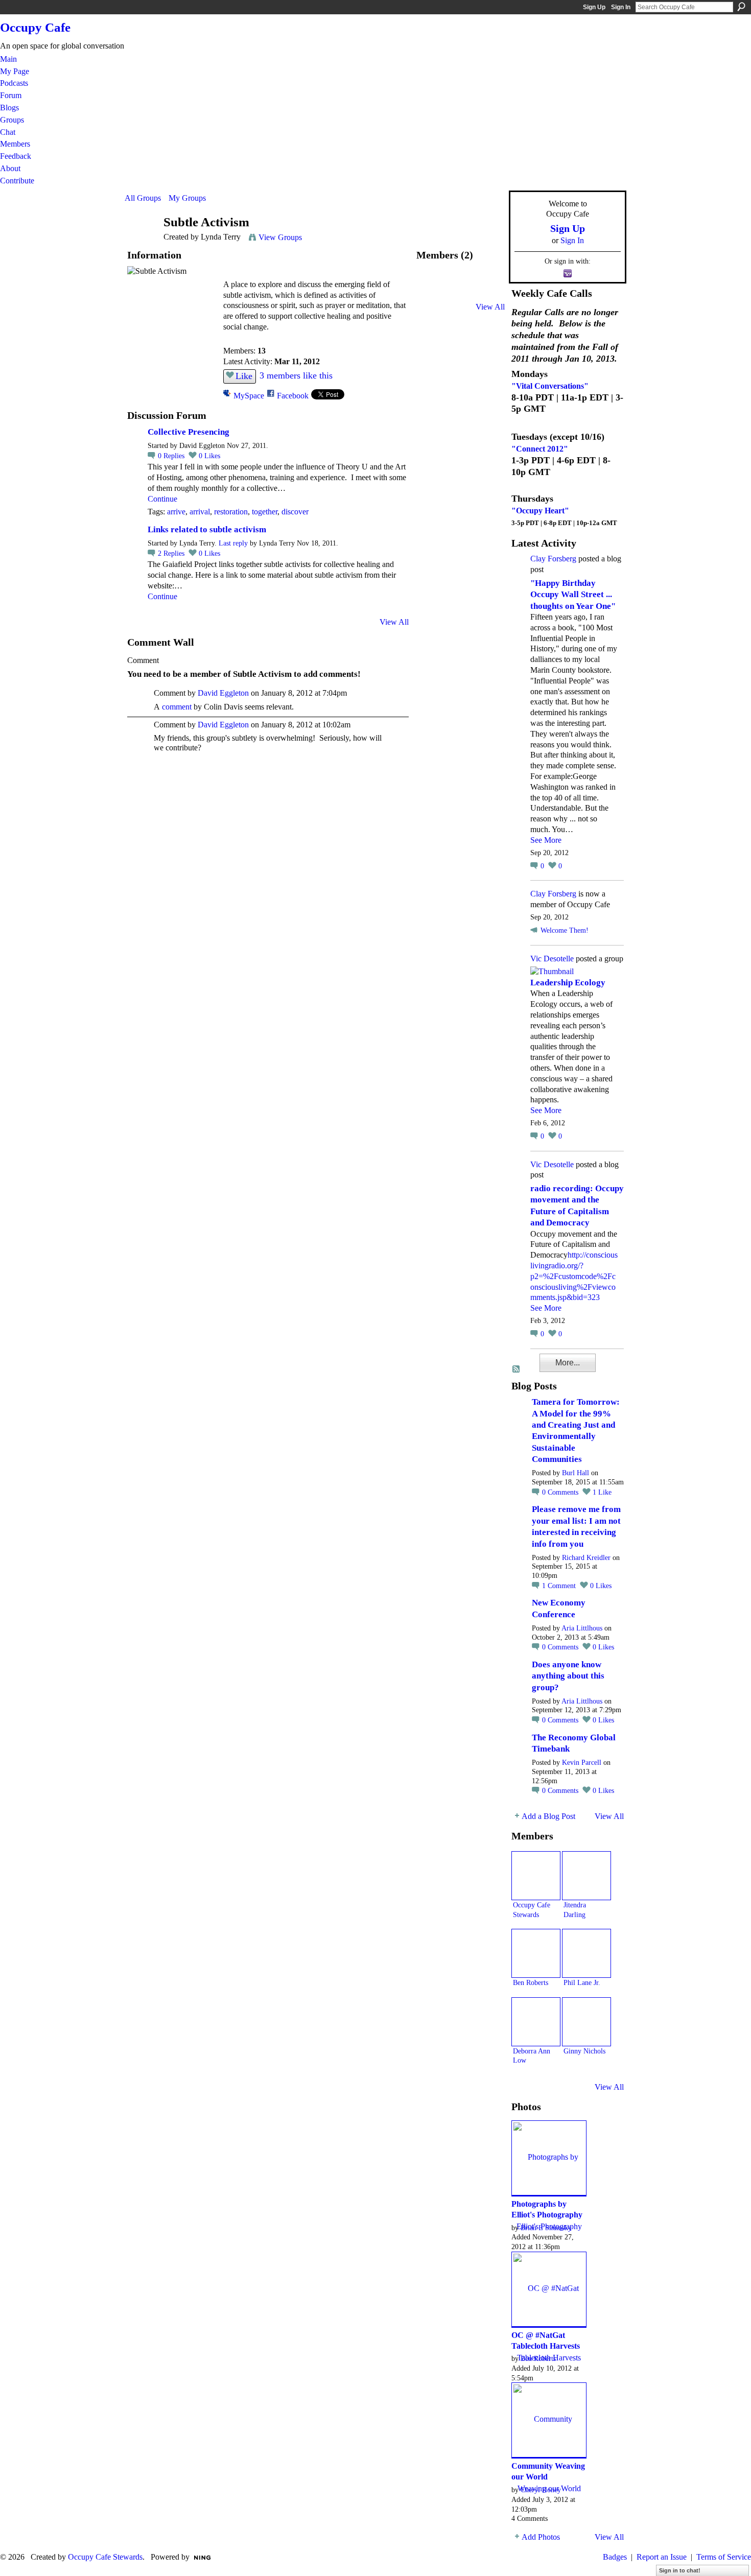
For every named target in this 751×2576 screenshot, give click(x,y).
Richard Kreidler (586, 1558)
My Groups (187, 198)
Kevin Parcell (582, 1763)
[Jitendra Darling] (586, 1876)
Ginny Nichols (584, 2051)
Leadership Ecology (568, 983)
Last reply (233, 543)
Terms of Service (724, 2557)
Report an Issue (662, 2557)
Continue (162, 499)
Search (741, 7)
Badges (615, 2557)
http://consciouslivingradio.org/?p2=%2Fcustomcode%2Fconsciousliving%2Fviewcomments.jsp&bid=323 (574, 1276)
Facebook (293, 396)
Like (244, 376)
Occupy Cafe (35, 27)
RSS (517, 1369)
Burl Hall (576, 1473)
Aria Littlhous (582, 1628)
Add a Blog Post (548, 1816)
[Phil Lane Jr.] (586, 1953)
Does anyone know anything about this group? (568, 1676)
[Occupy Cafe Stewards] (433, 288)
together (265, 512)
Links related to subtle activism (207, 529)
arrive (176, 512)
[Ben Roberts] (460, 288)
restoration (231, 512)
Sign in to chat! (680, 2570)
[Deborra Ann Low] (536, 2022)
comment (177, 707)
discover (295, 512)
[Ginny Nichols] (586, 2022)
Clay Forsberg (553, 559)
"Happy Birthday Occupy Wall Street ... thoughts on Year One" (573, 595)
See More (546, 840)
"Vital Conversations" (550, 386)
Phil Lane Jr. (582, 1982)
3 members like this (296, 375)
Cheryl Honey (541, 2490)
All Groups (143, 198)
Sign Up (594, 7)
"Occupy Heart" (540, 511)
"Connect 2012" (540, 449)
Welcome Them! (565, 930)
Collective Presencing (189, 432)
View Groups (280, 237)
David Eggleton (223, 693)
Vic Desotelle (552, 959)
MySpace (249, 396)
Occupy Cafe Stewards (105, 2557)
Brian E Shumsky (546, 2228)
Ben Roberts (531, 1982)
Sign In (621, 7)
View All (394, 622)
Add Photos (541, 2537)
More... (568, 1363)
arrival (200, 512)
